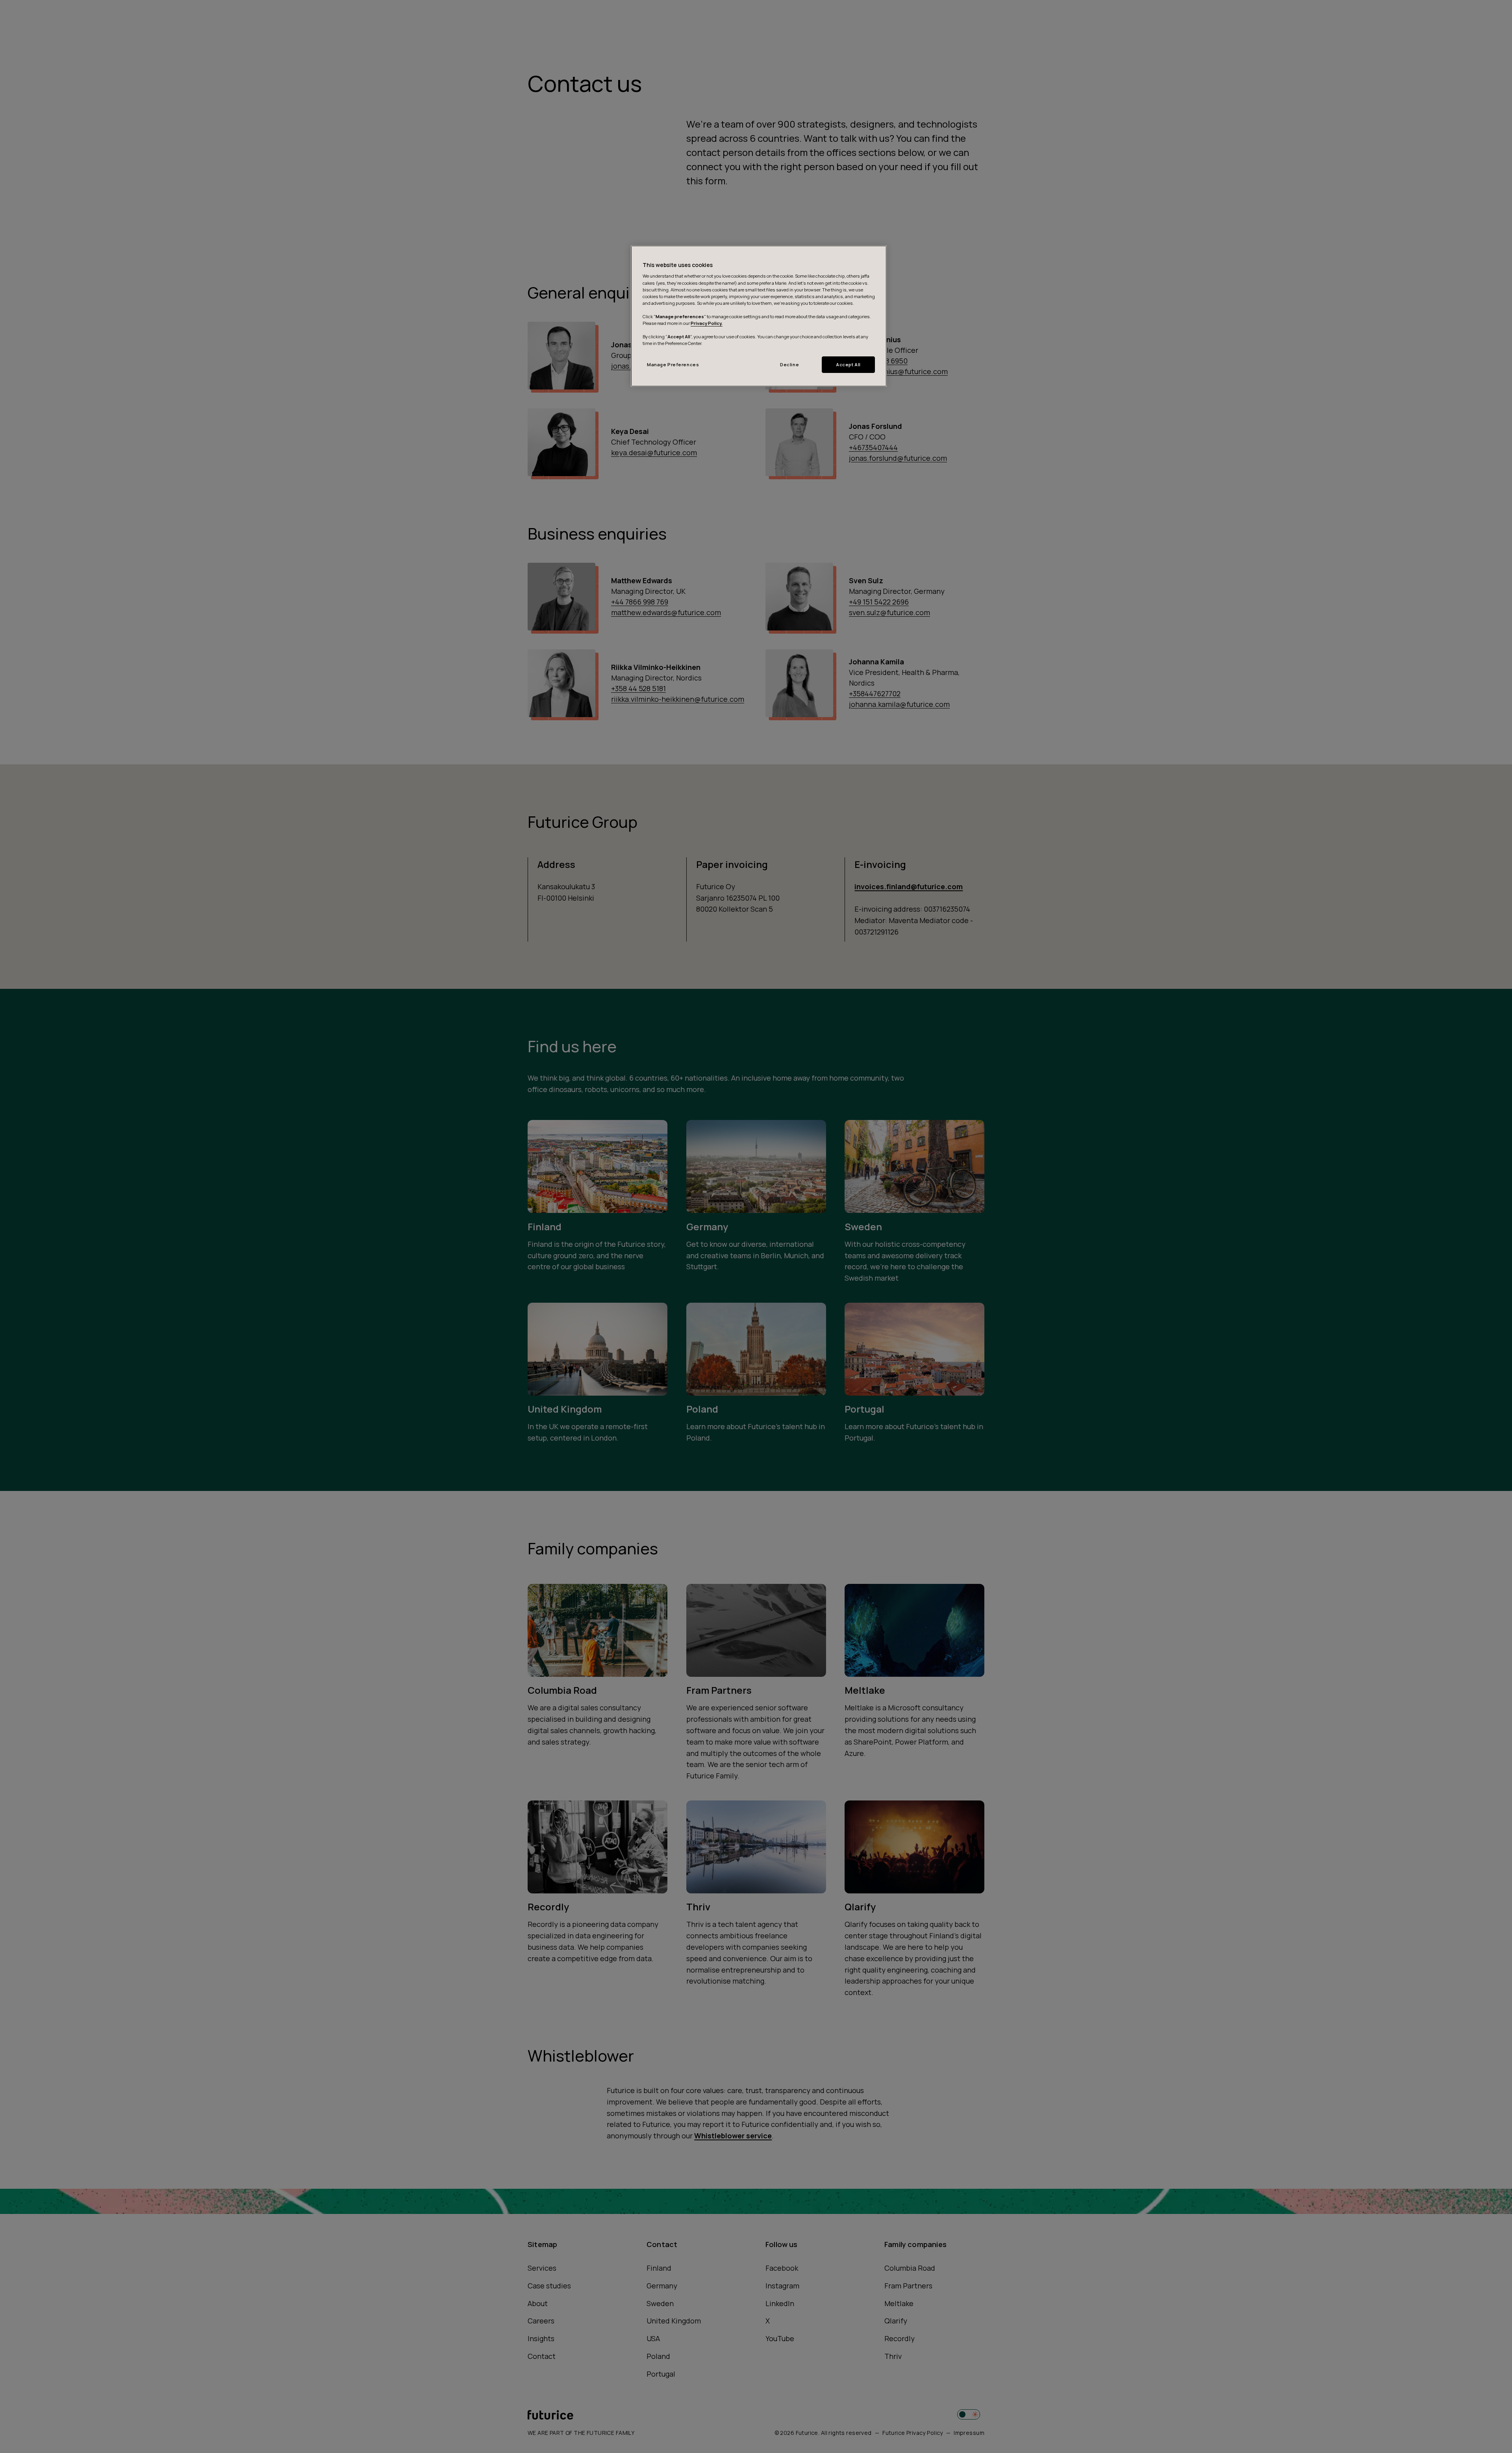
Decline (789, 364)
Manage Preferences (673, 364)
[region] (759, 316)
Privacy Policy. (707, 323)
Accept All (848, 364)
